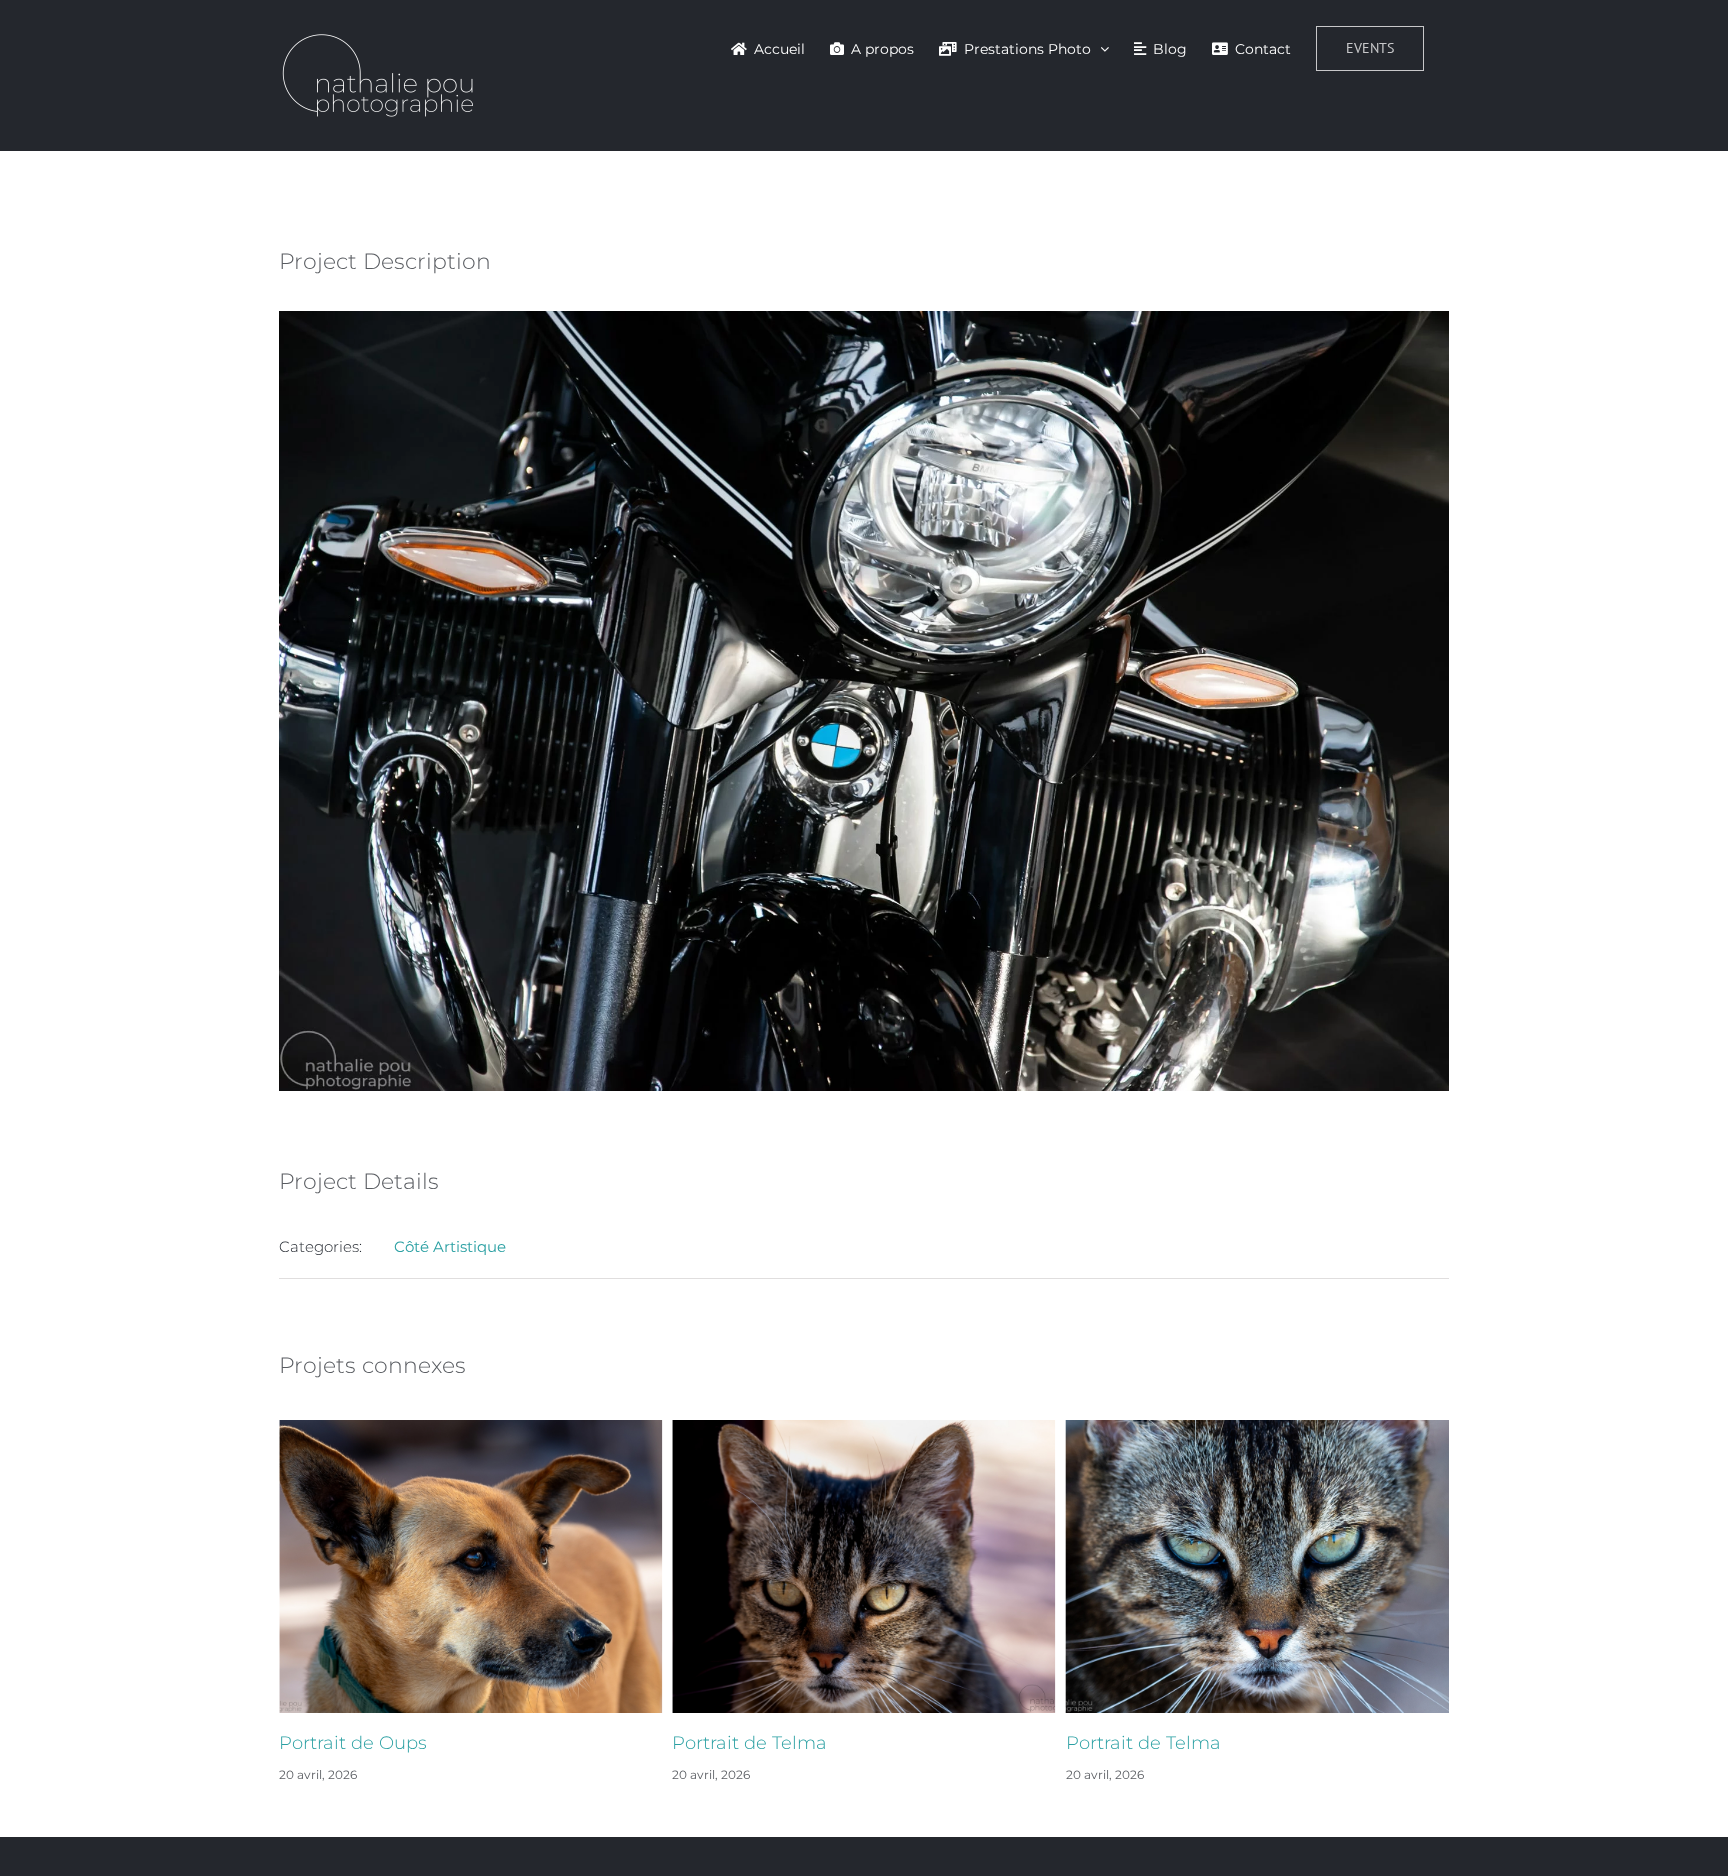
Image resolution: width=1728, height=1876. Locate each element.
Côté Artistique (450, 1246)
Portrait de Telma (356, 1743)
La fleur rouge (1129, 1743)
